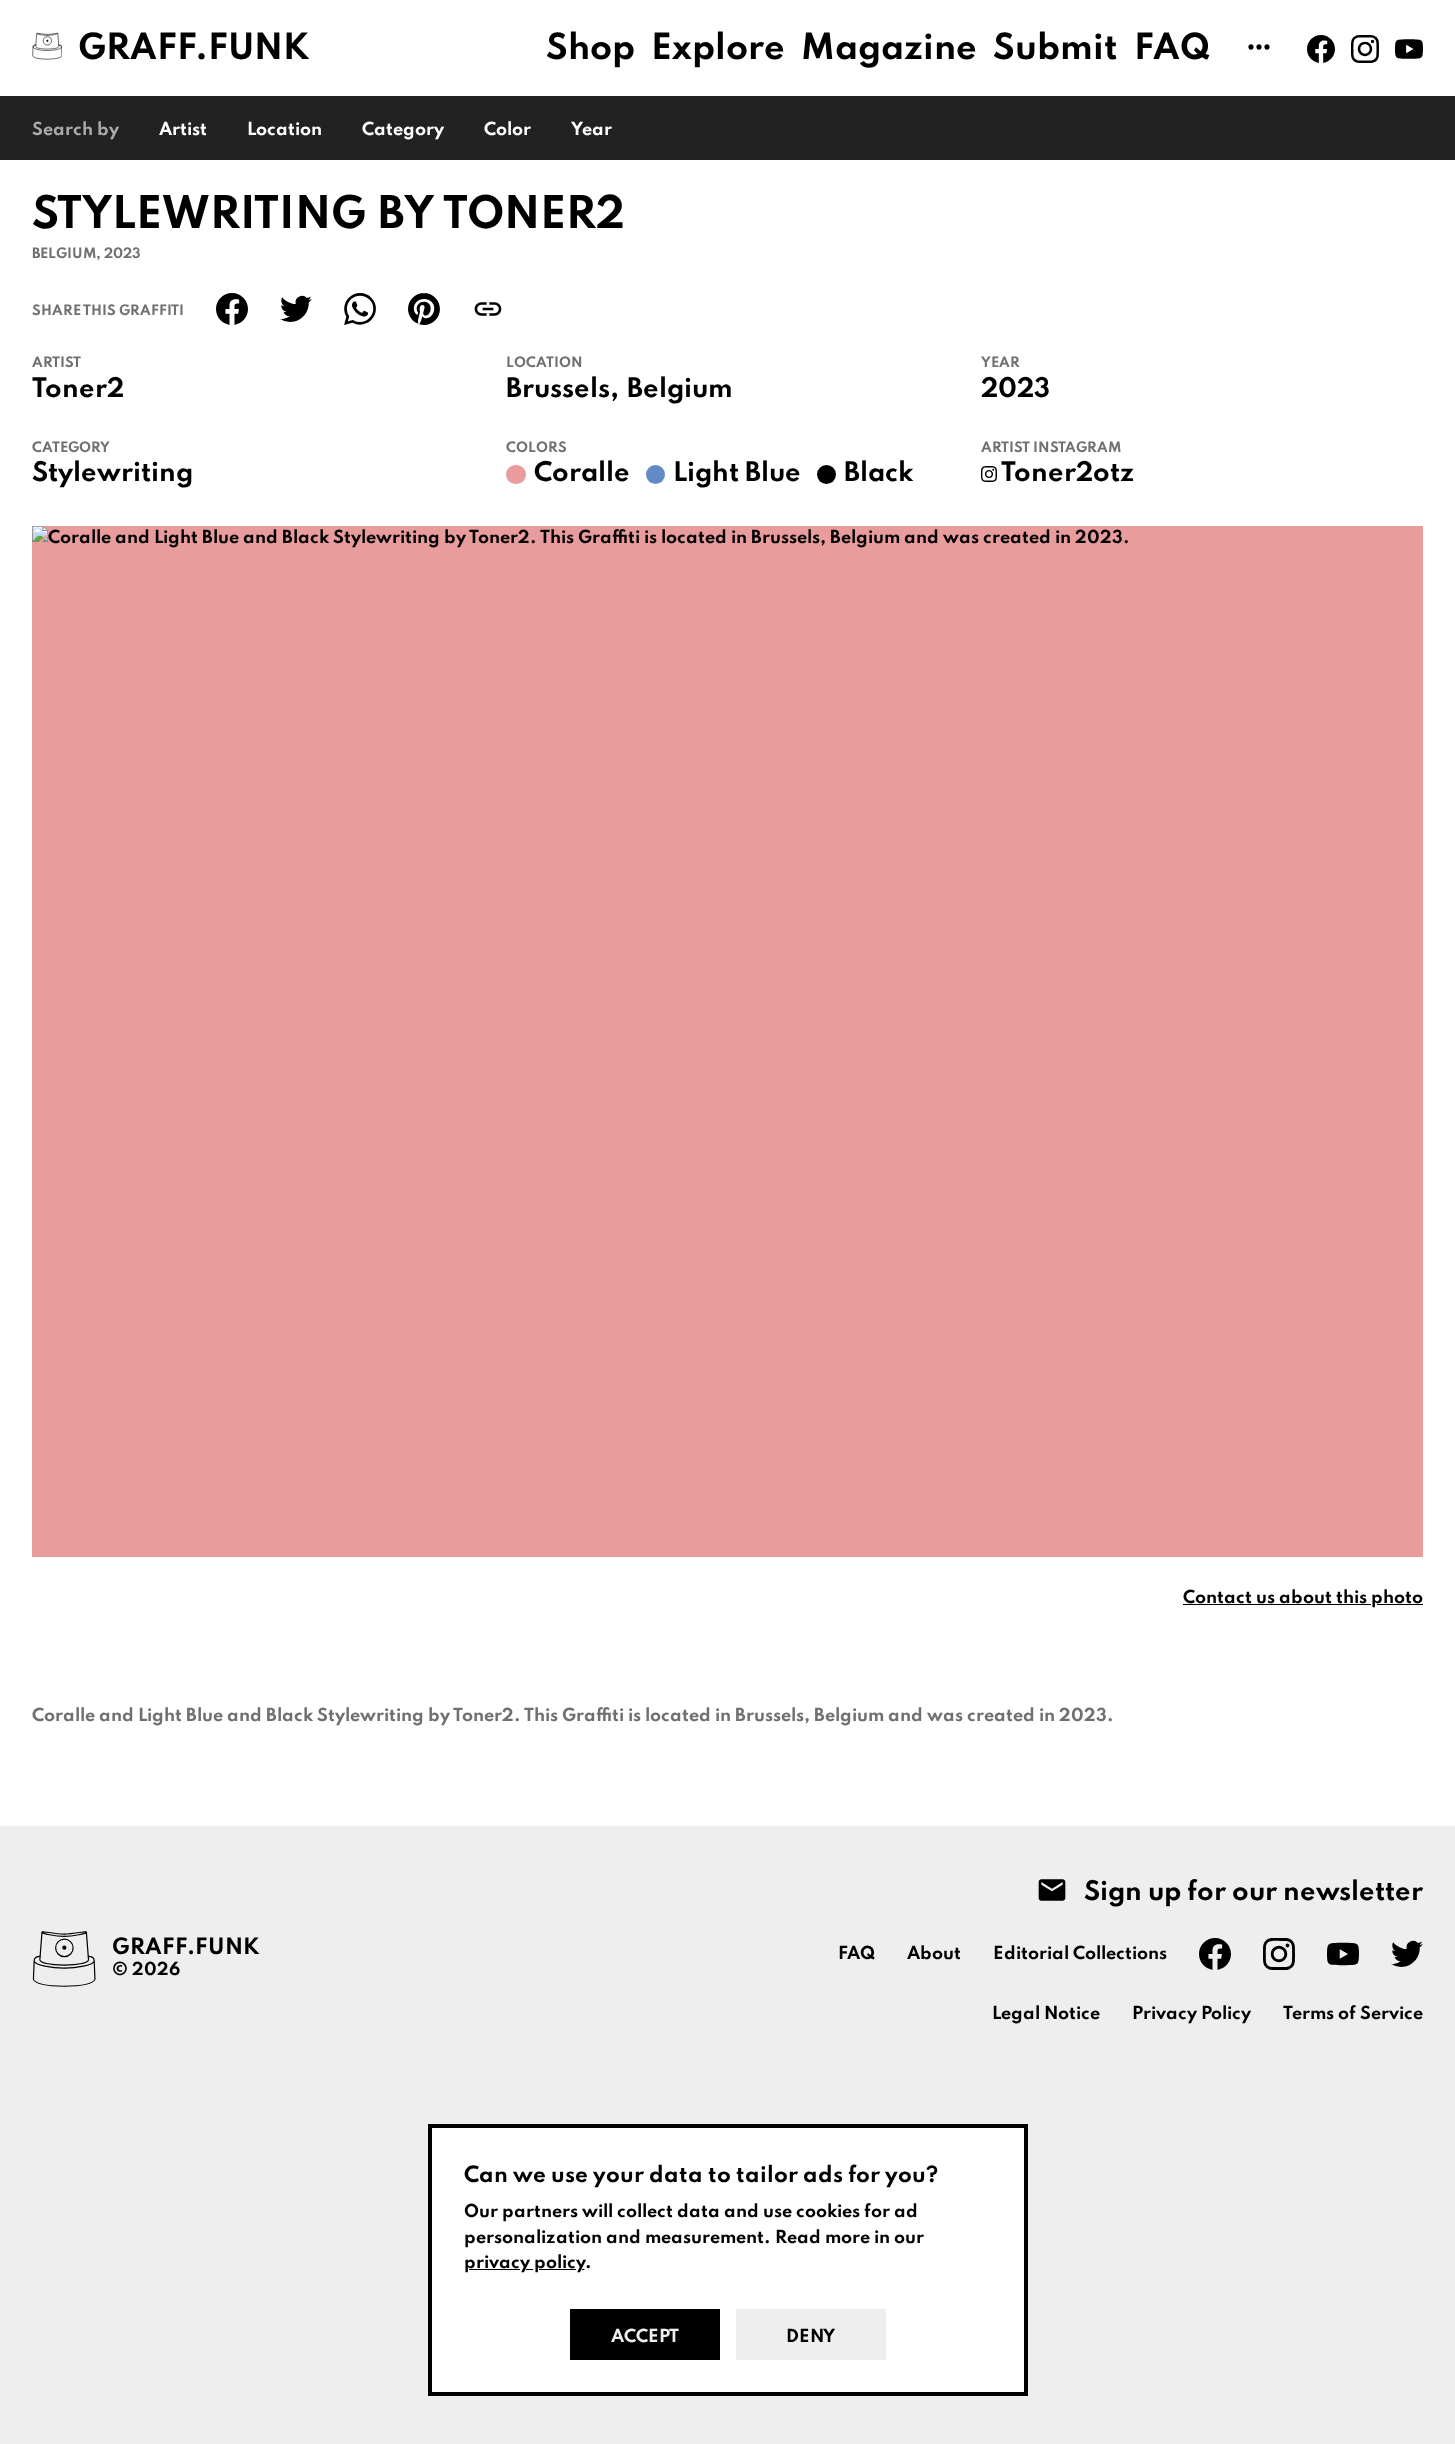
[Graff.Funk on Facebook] (1321, 49)
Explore (718, 49)
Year (591, 130)
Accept (645, 2337)
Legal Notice (1046, 2014)
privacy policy (524, 2263)
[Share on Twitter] (296, 309)
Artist (183, 130)
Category (403, 130)
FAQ (1172, 49)
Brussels (558, 390)
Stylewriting (112, 474)
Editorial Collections (1080, 1954)
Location (284, 130)
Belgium (680, 390)
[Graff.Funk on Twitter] (1407, 1954)
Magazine (889, 49)
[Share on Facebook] (232, 309)
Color (507, 130)
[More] (1259, 49)
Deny (810, 2337)
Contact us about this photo (1303, 1598)
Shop (590, 49)
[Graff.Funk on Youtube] (1409, 49)
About (934, 1954)
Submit (1055, 49)
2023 (1015, 390)
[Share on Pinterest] (424, 309)
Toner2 (78, 390)
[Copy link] (488, 309)
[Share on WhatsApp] (360, 309)
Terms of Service (1353, 2014)
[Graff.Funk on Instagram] (1365, 49)
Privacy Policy (1191, 2014)
